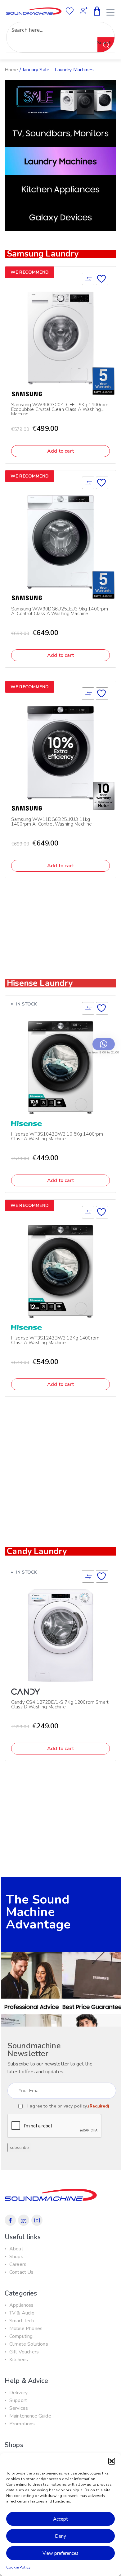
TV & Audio (22, 2313)
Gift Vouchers (24, 2352)
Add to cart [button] (60, 451)
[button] (112, 2461)
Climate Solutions (29, 2344)
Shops (16, 2257)
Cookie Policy (18, 2567)
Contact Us (22, 2272)
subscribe (19, 2147)
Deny (60, 2536)
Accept (60, 2519)
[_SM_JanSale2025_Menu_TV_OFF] (60, 133)
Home (11, 70)
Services (19, 2408)
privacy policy (72, 2106)
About (16, 2249)
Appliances (22, 2305)
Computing (21, 2336)
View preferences (60, 2553)
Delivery (18, 2393)
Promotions (22, 2424)
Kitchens (19, 2360)
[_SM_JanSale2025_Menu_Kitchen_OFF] (60, 189)
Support (18, 2400)
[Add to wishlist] (102, 279)
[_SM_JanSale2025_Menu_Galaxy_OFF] (60, 217)
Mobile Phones (26, 2329)
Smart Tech (22, 2321)
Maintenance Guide (30, 2416)
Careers (18, 2264)
